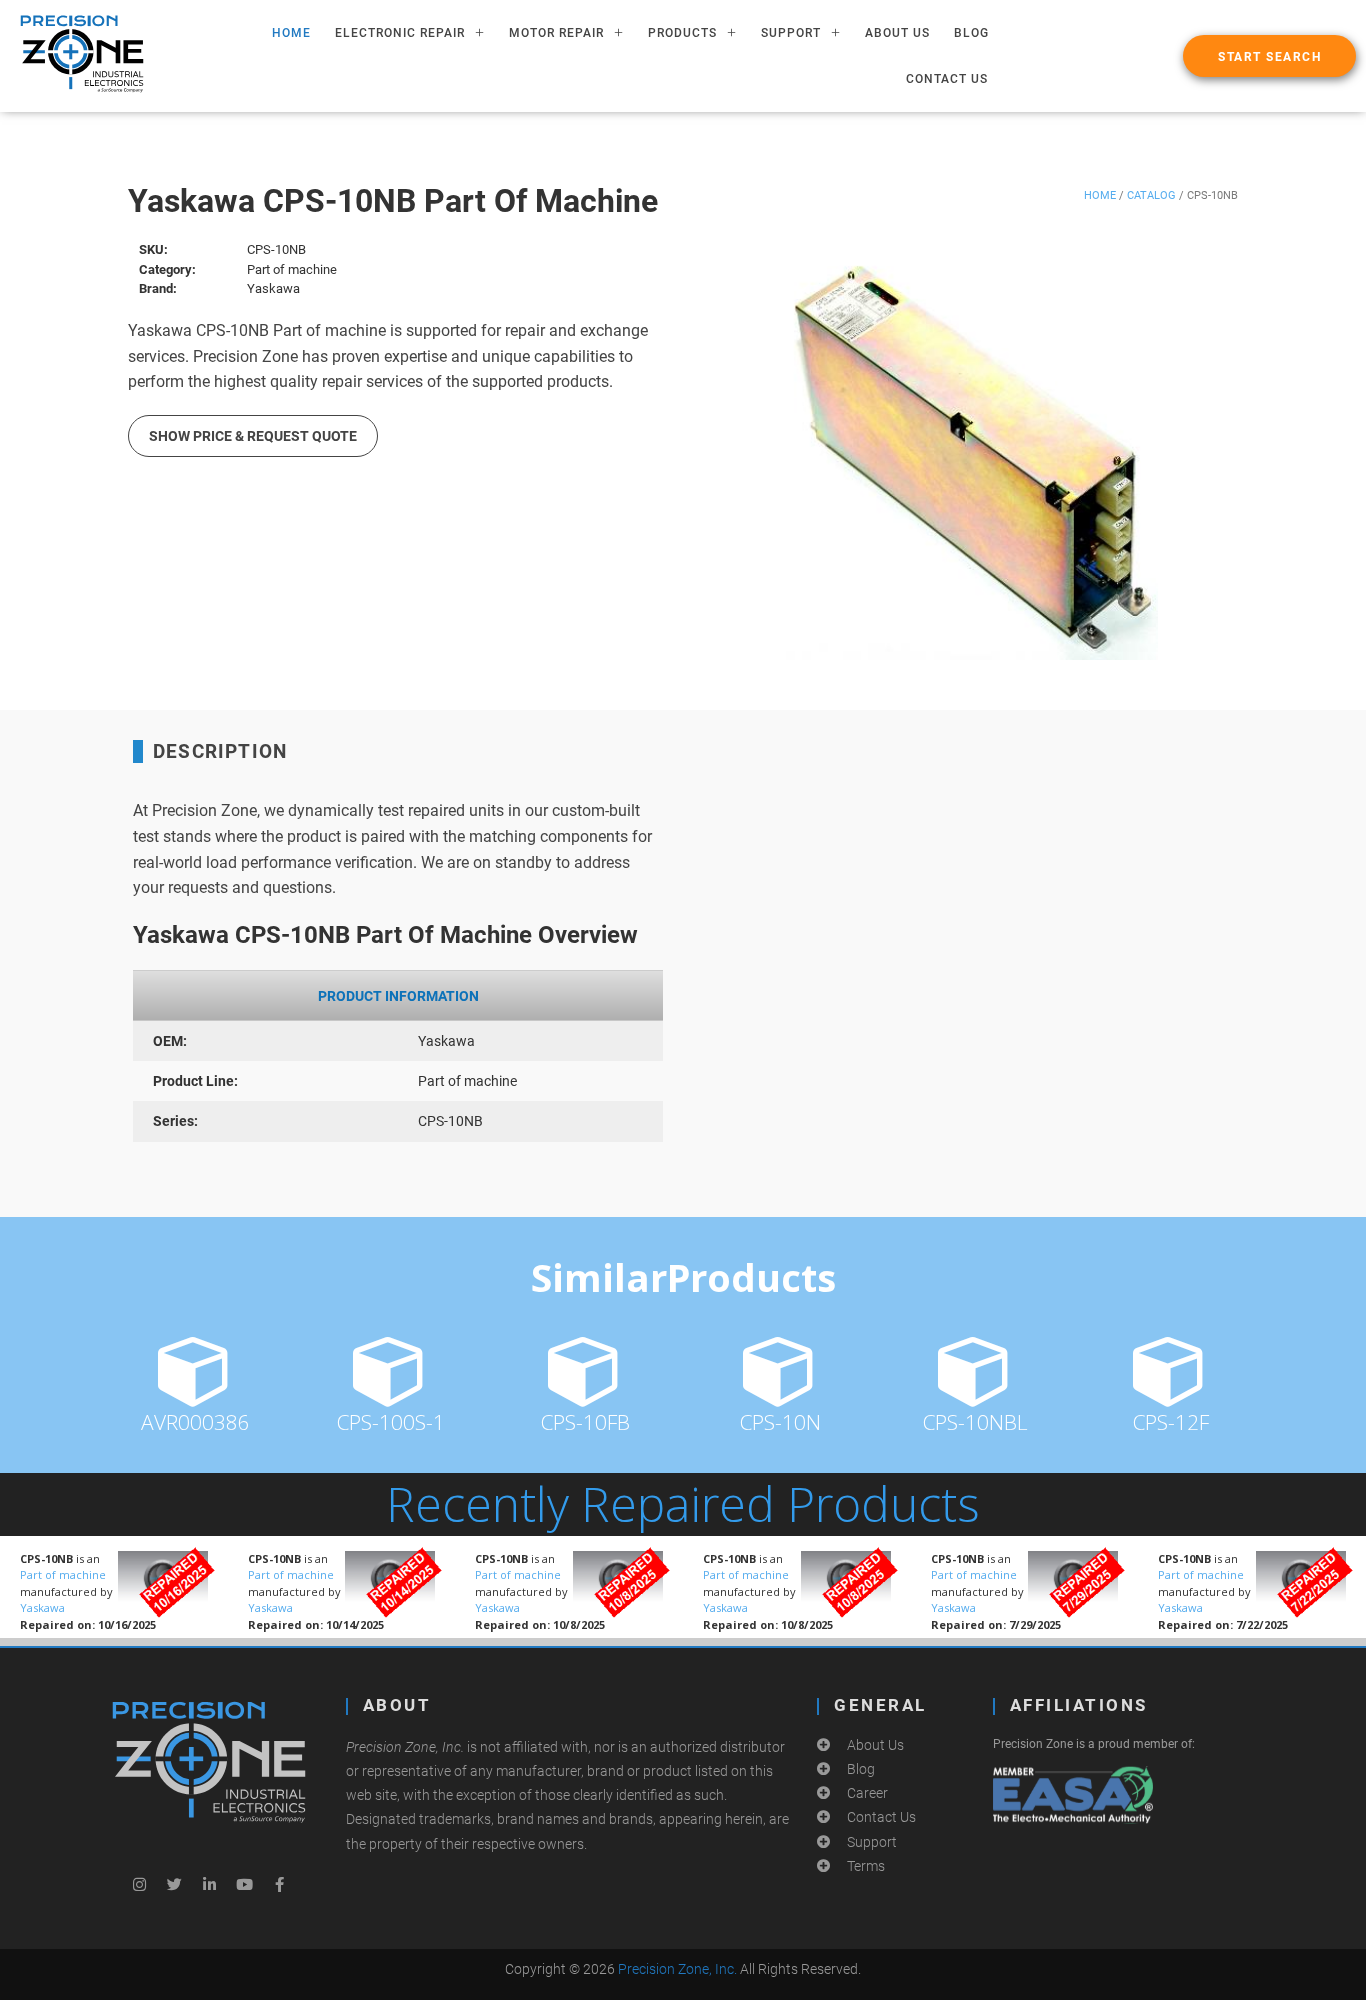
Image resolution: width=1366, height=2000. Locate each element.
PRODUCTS (682, 33)
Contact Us (947, 79)
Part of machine (63, 1574)
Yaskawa (42, 1607)
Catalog (1151, 195)
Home (1100, 195)
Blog (971, 33)
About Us (897, 33)
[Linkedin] (209, 1884)
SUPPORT (791, 33)
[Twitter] (174, 1884)
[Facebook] (279, 1884)
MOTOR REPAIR (556, 33)
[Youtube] (244, 1884)
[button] (1269, 56)
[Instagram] (139, 1884)
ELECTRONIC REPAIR (400, 33)
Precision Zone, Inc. (677, 1969)
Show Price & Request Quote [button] (253, 436)
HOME (291, 33)
